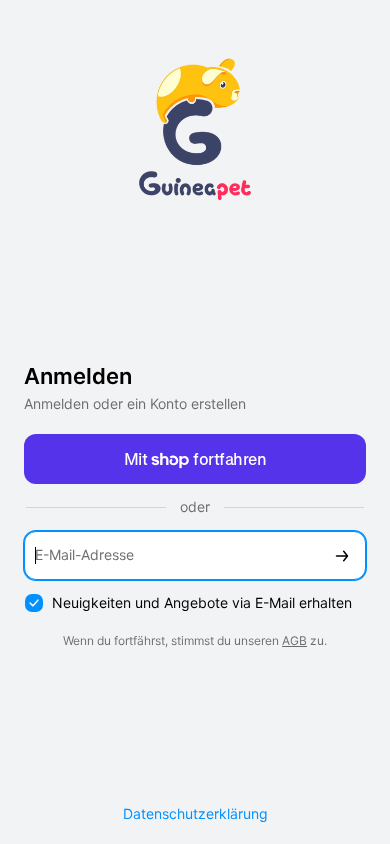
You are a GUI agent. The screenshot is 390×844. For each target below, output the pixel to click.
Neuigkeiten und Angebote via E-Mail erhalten (202, 602)
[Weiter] (342, 555)
